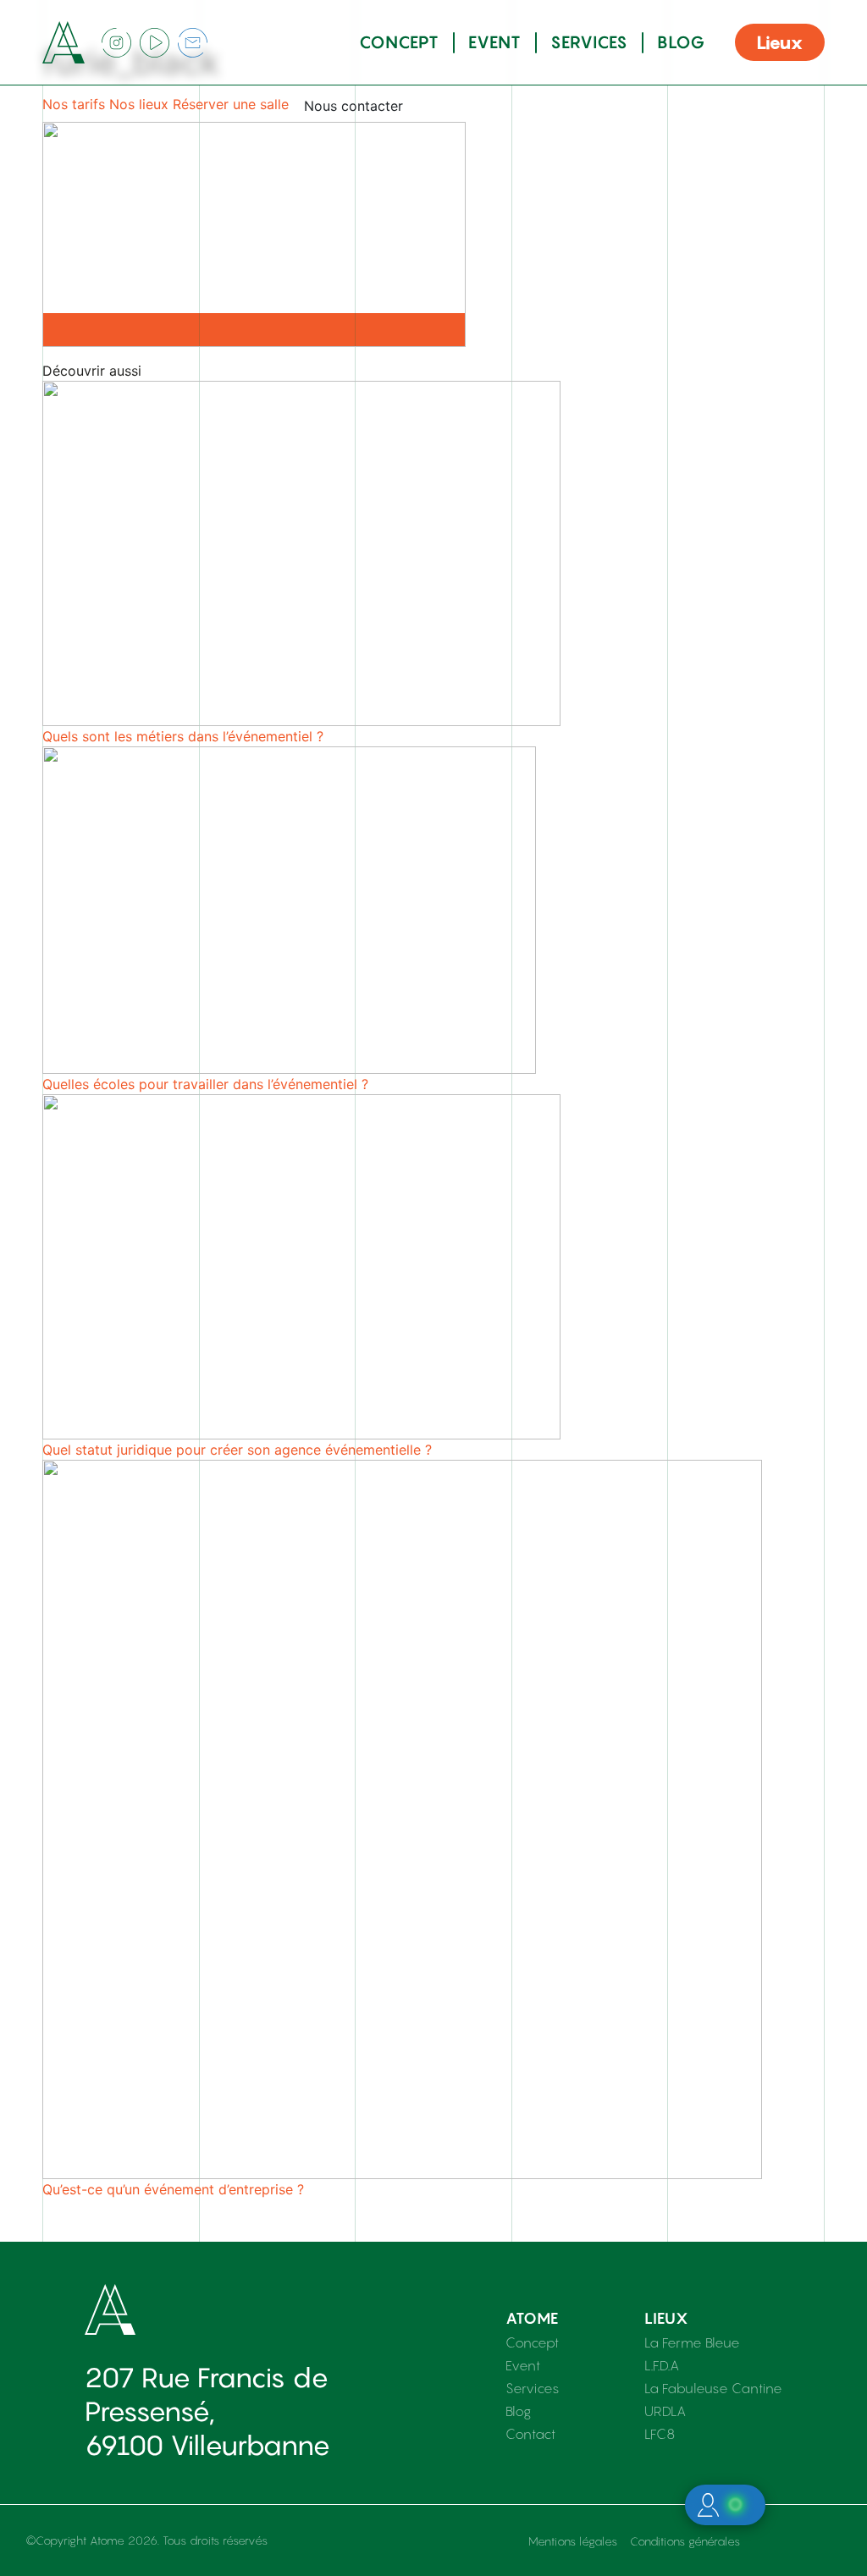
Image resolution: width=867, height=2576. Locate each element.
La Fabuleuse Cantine (713, 2388)
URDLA (665, 2411)
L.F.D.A (662, 2365)
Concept (399, 42)
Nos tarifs (74, 104)
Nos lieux (139, 104)
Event (495, 42)
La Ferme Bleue (692, 2342)
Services (589, 42)
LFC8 (660, 2434)
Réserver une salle (231, 104)
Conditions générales (685, 2541)
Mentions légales (573, 2541)
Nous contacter (353, 106)
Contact (530, 2434)
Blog (681, 42)
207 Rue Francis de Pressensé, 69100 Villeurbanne (207, 2411)
